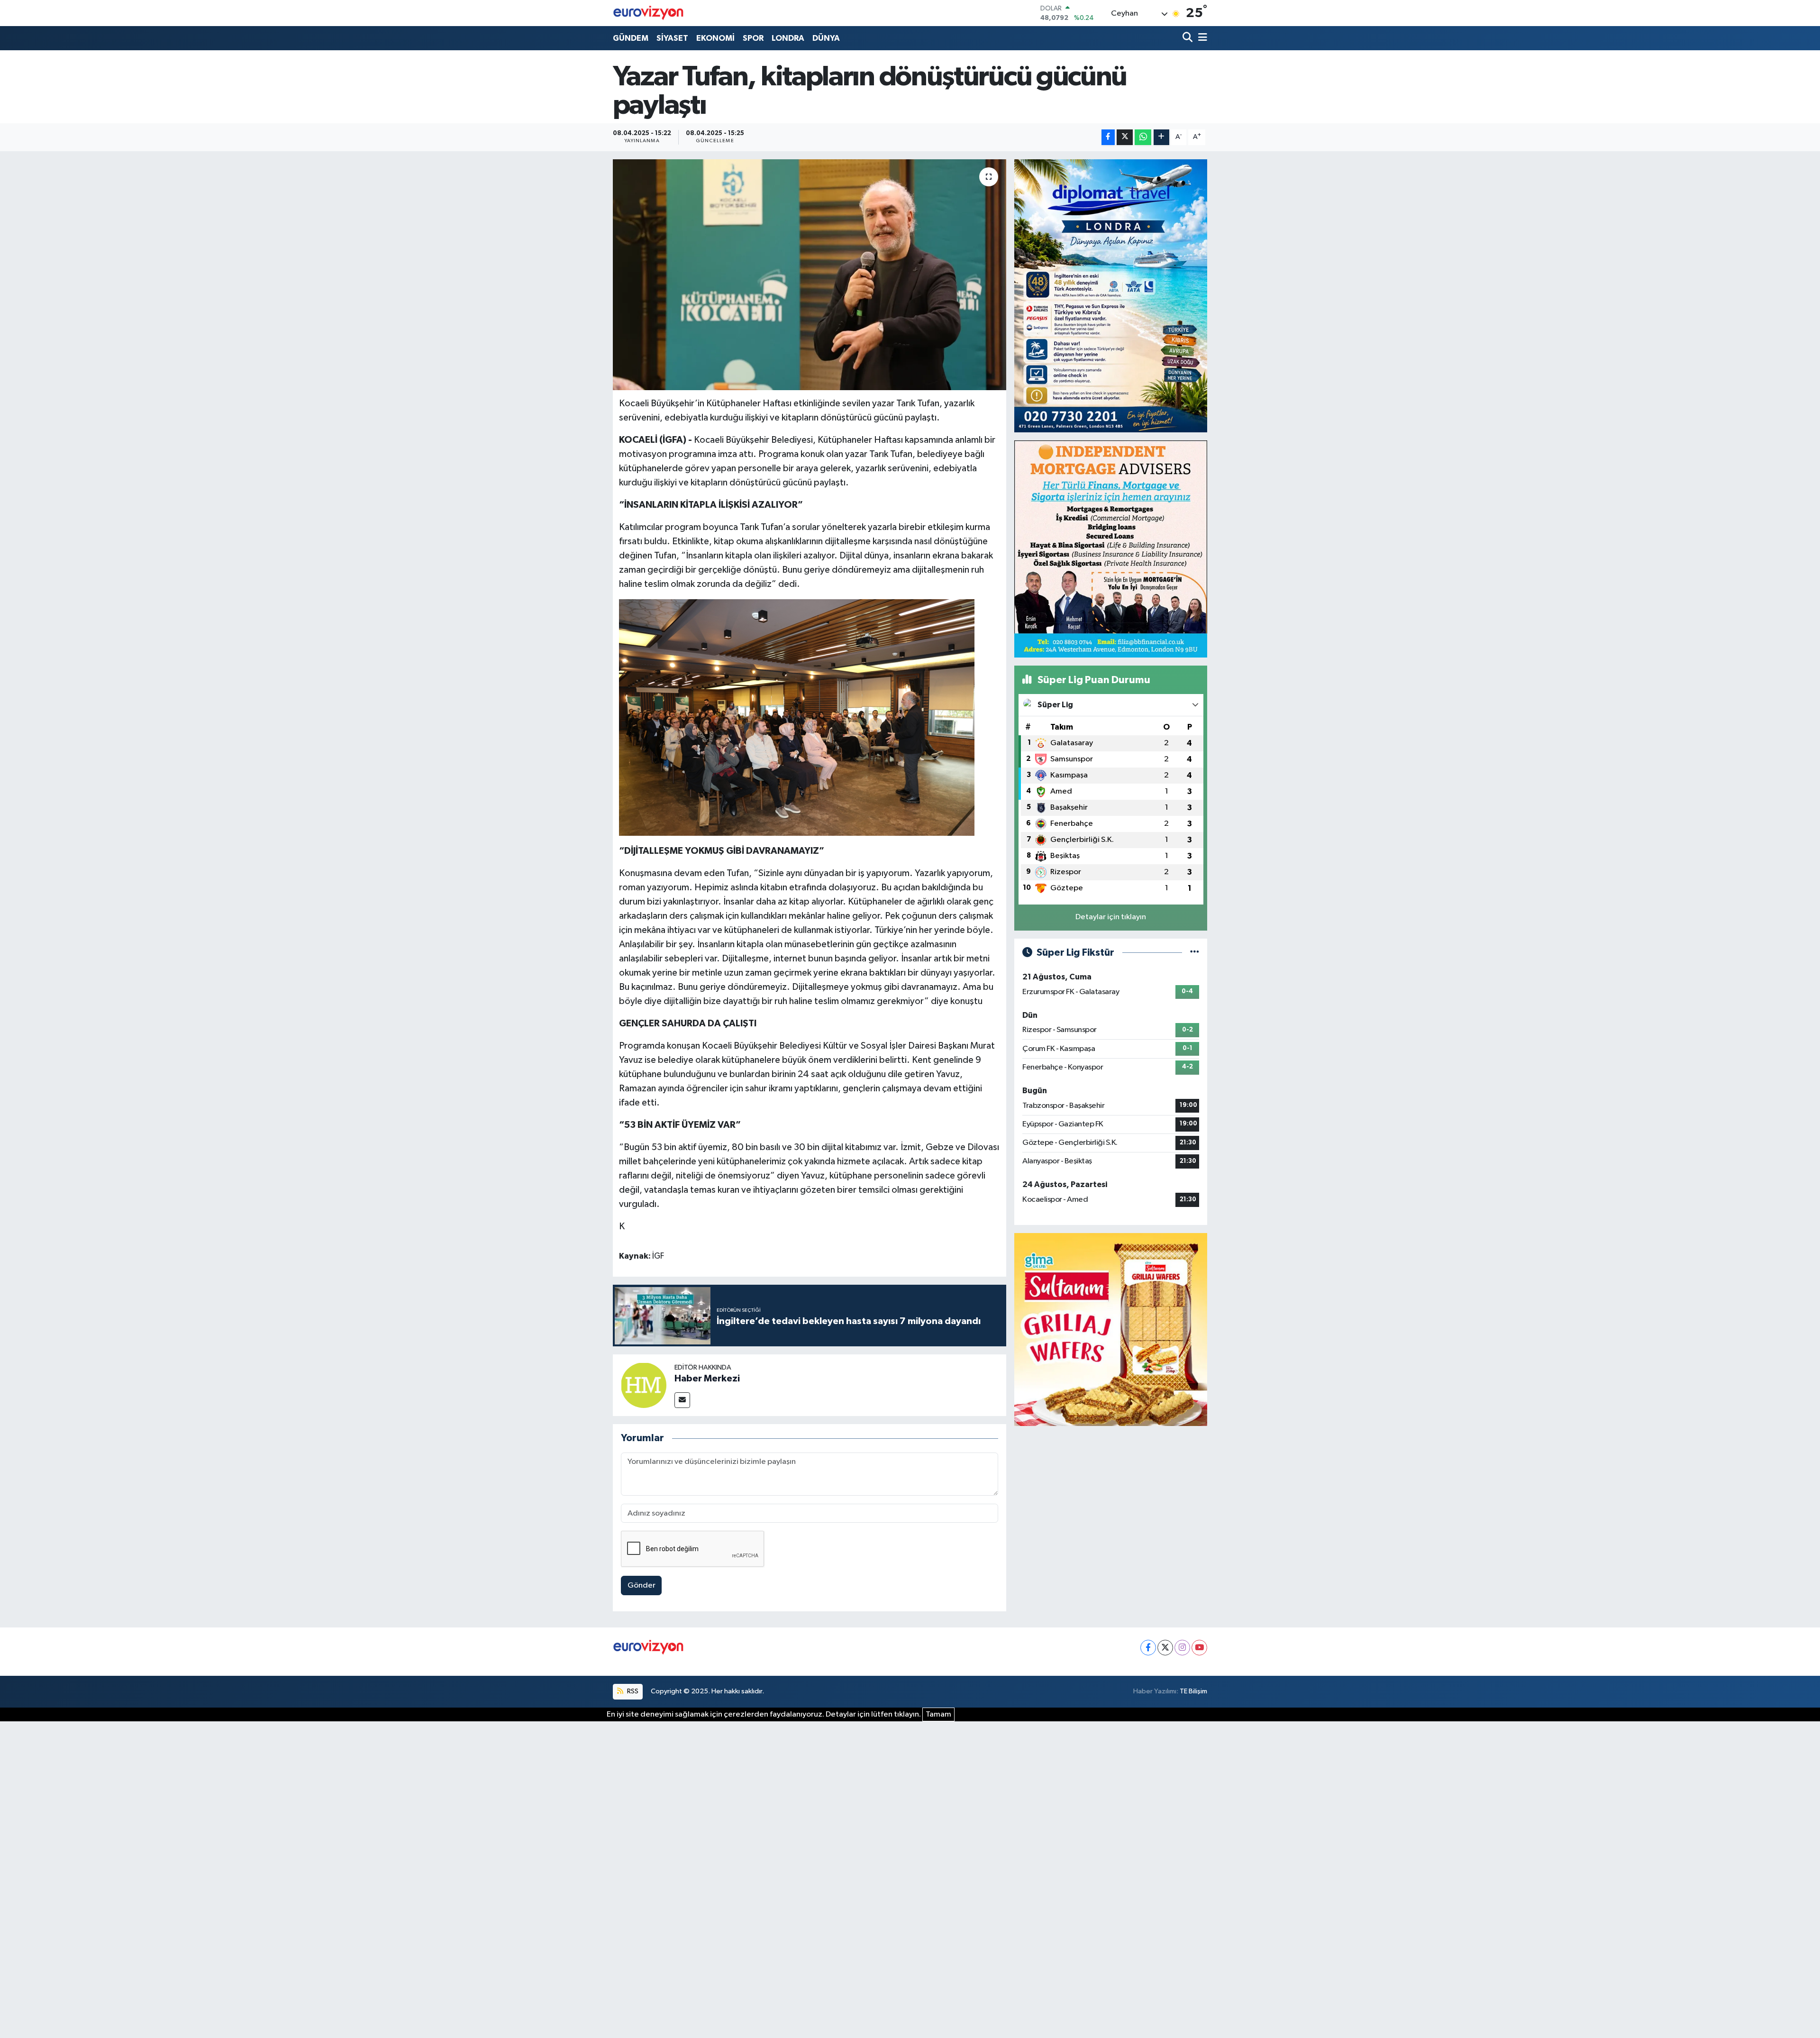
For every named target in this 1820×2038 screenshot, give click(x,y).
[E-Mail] (682, 1400)
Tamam (938, 1714)
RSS (632, 1691)
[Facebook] (1148, 1648)
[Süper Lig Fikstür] (1195, 953)
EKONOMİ (715, 38)
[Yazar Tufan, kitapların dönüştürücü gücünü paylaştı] (810, 275)
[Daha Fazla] (1161, 137)
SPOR (753, 38)
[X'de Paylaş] (1125, 137)
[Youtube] (1199, 1648)
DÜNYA (826, 38)
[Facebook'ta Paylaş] (1108, 137)
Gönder (642, 1586)
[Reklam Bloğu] (1111, 296)
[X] (1165, 1648)
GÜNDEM (631, 38)
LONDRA (788, 38)
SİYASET (672, 38)
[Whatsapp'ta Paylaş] (1143, 137)
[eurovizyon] (648, 13)
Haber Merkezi (707, 1379)
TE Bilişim (1193, 1691)
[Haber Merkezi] (644, 1385)
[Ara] (1188, 38)
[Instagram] (1182, 1648)
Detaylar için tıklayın (1111, 917)
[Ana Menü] (1201, 38)
